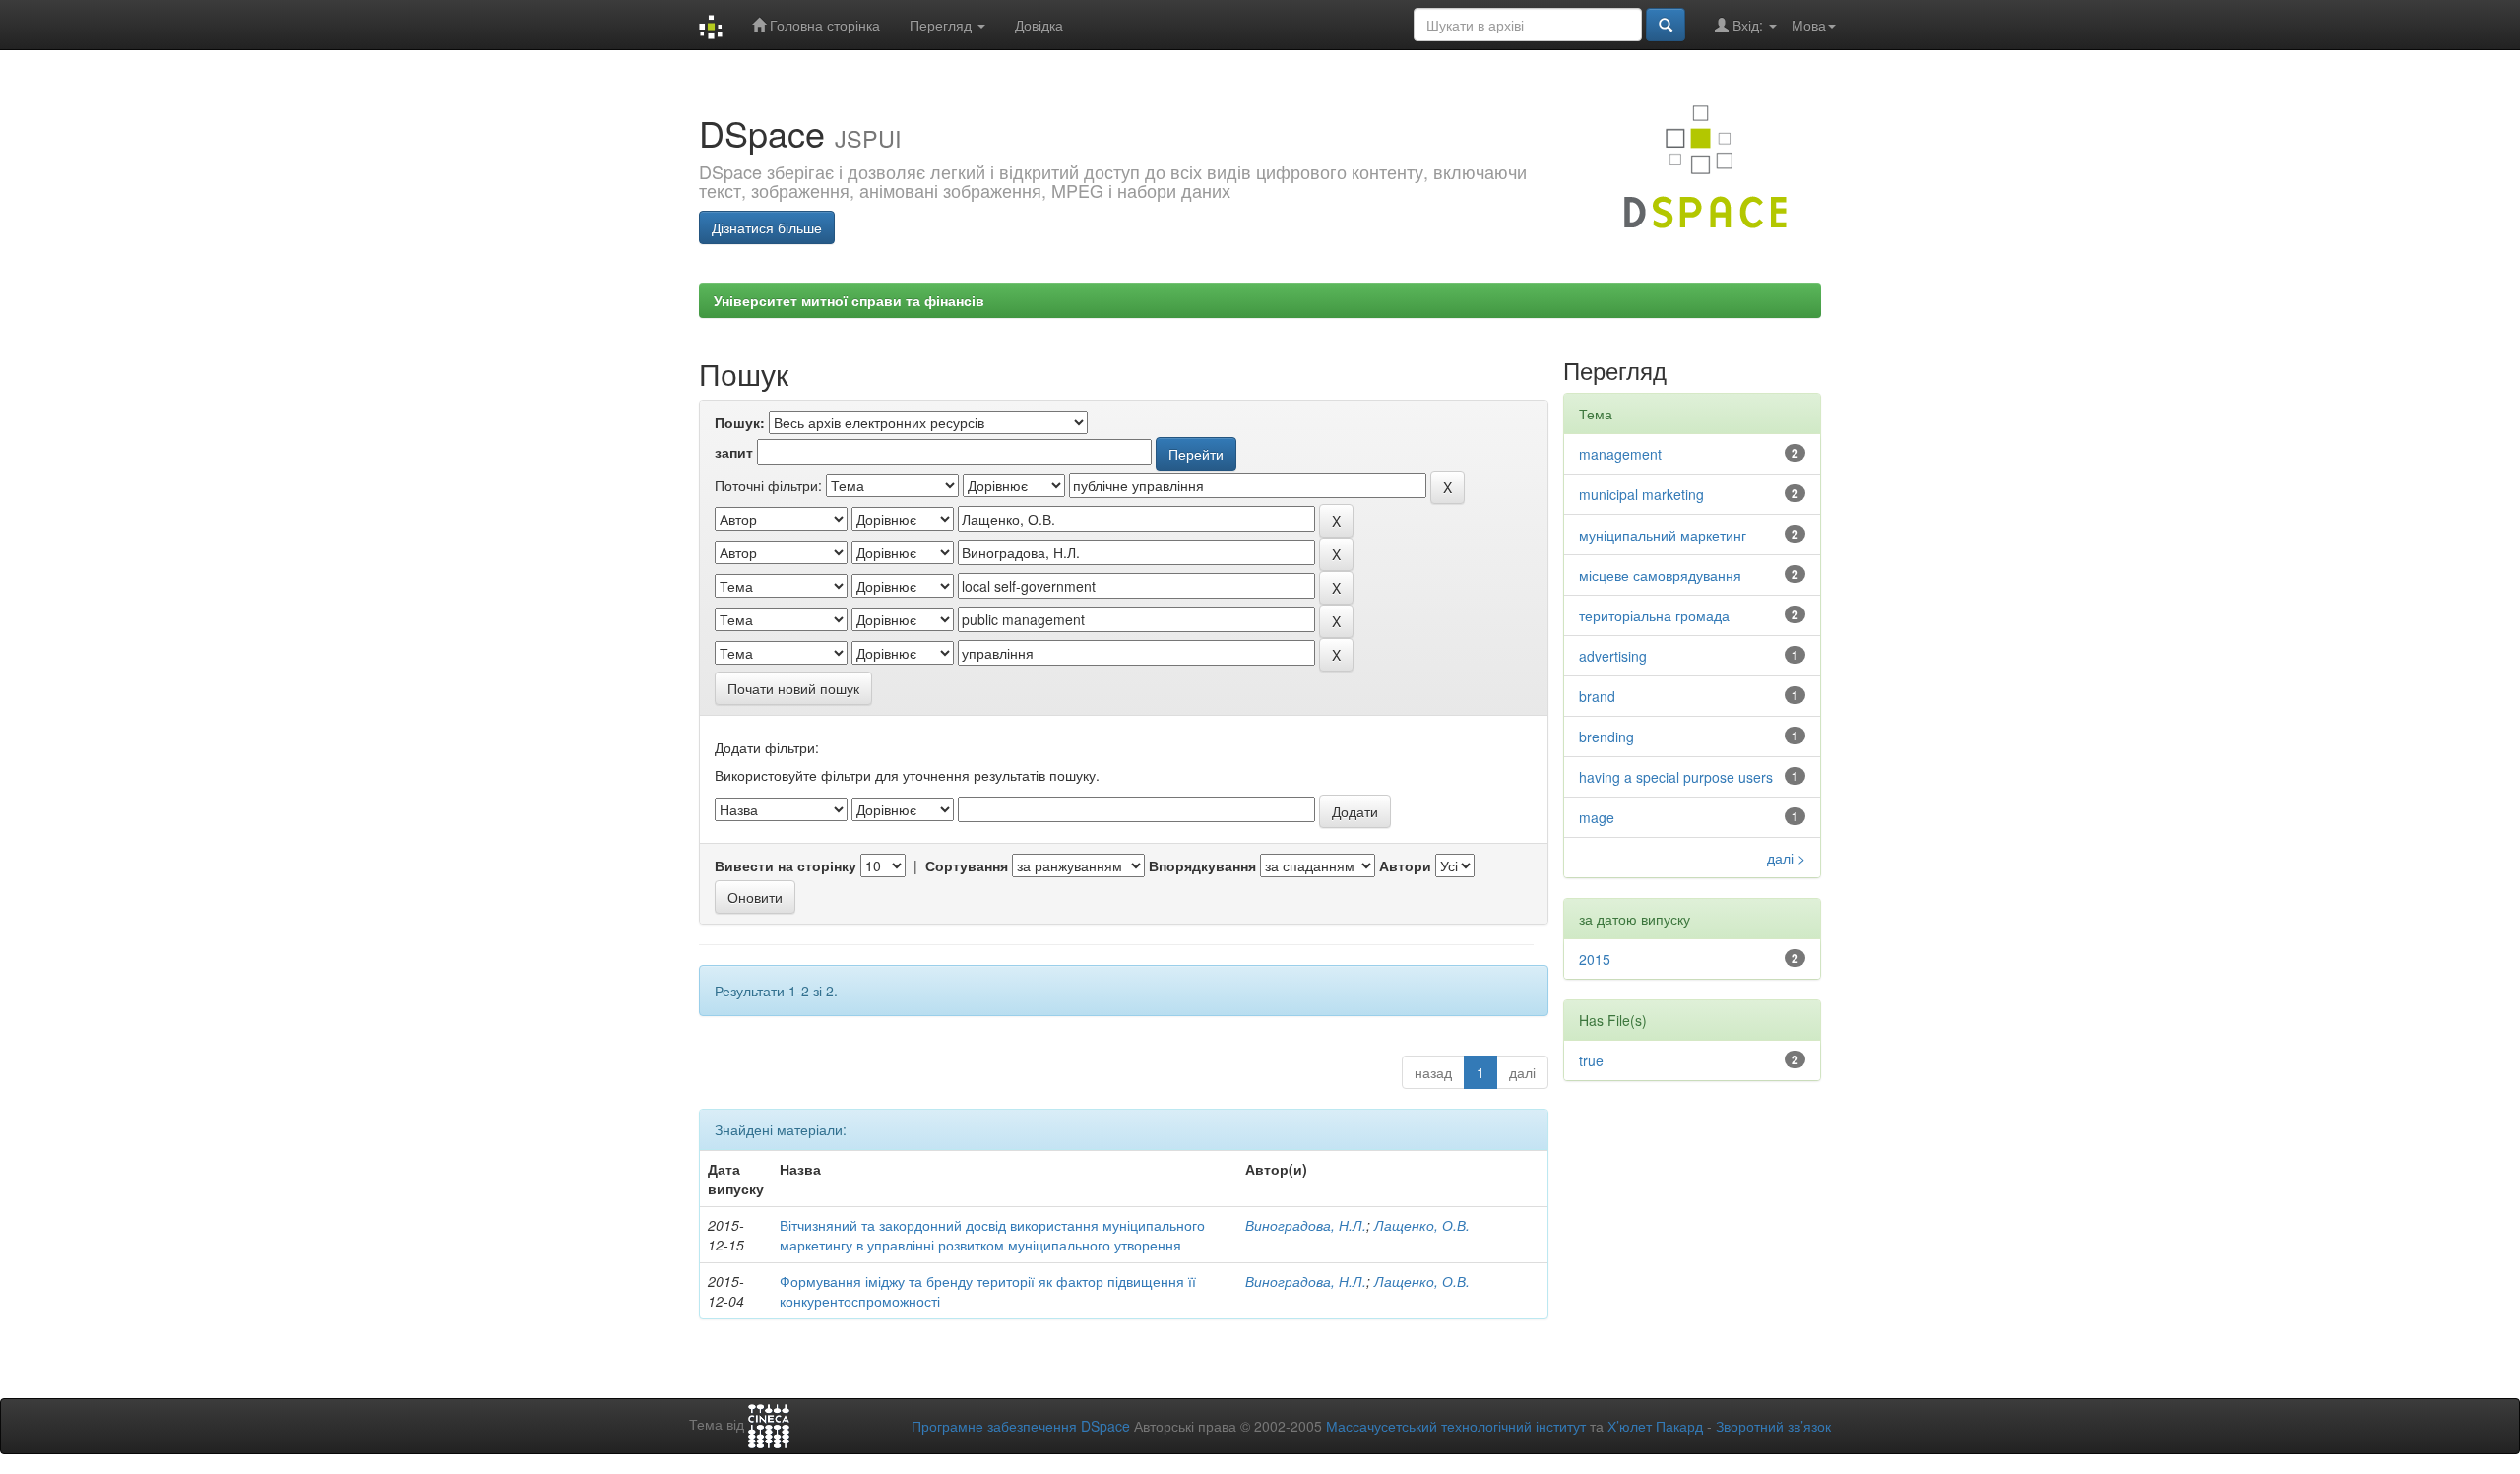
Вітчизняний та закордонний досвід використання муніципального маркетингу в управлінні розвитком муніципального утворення (992, 1235)
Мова (1809, 25)
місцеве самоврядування (1660, 575)
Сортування (967, 865)
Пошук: (740, 422)
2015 (1595, 959)
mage (1597, 817)
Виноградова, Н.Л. (1306, 1225)
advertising (1613, 656)
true (1591, 1060)
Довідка (1039, 25)
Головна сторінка (823, 25)
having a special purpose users (1676, 777)
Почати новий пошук (793, 688)
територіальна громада (1654, 615)
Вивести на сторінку (786, 865)
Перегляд (943, 25)
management (1620, 454)
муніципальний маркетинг (1663, 535)
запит (734, 452)
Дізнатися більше (767, 227)
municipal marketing (1641, 494)
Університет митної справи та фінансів (849, 300)
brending (1606, 737)
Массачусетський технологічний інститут (1456, 1426)
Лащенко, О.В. (1422, 1225)
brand (1597, 696)
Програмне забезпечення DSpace (1021, 1426)
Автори (1405, 865)
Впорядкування (1202, 865)
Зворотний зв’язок (1773, 1426)
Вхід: (1748, 25)
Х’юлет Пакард (1655, 1426)
